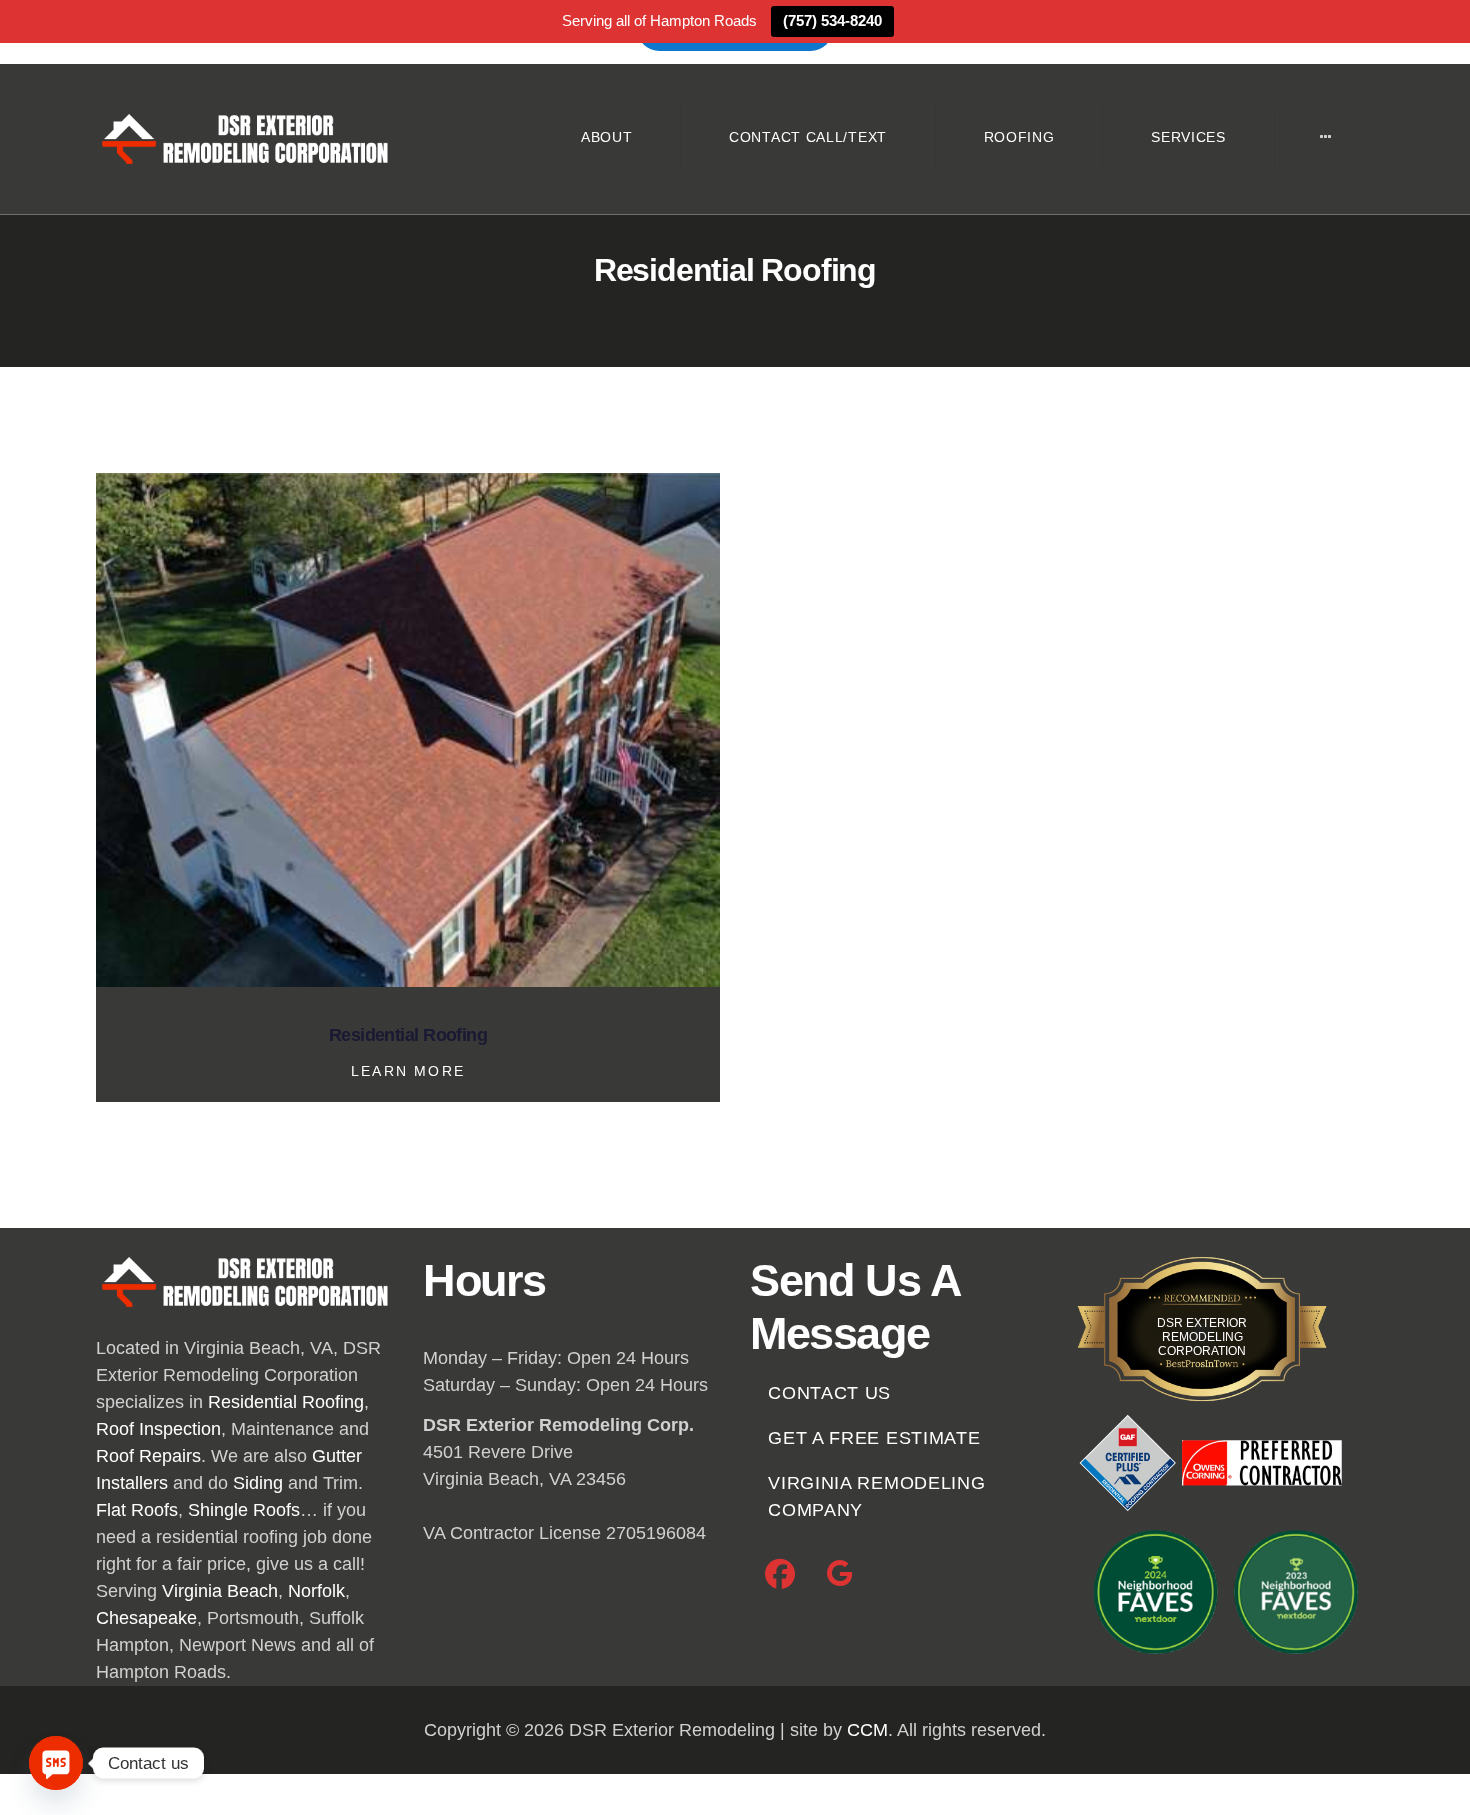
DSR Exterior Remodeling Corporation (1202, 1337)
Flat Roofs (137, 1510)
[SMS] (56, 1763)
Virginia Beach (220, 1591)
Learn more (408, 1071)
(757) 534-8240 (832, 20)
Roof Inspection (158, 1429)
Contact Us (829, 1393)
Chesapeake (146, 1618)
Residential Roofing (408, 1035)
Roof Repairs (148, 1456)
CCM (867, 1730)
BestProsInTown (1202, 1306)
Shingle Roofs (244, 1510)
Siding (258, 1483)
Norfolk (316, 1591)
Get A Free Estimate (874, 1438)
